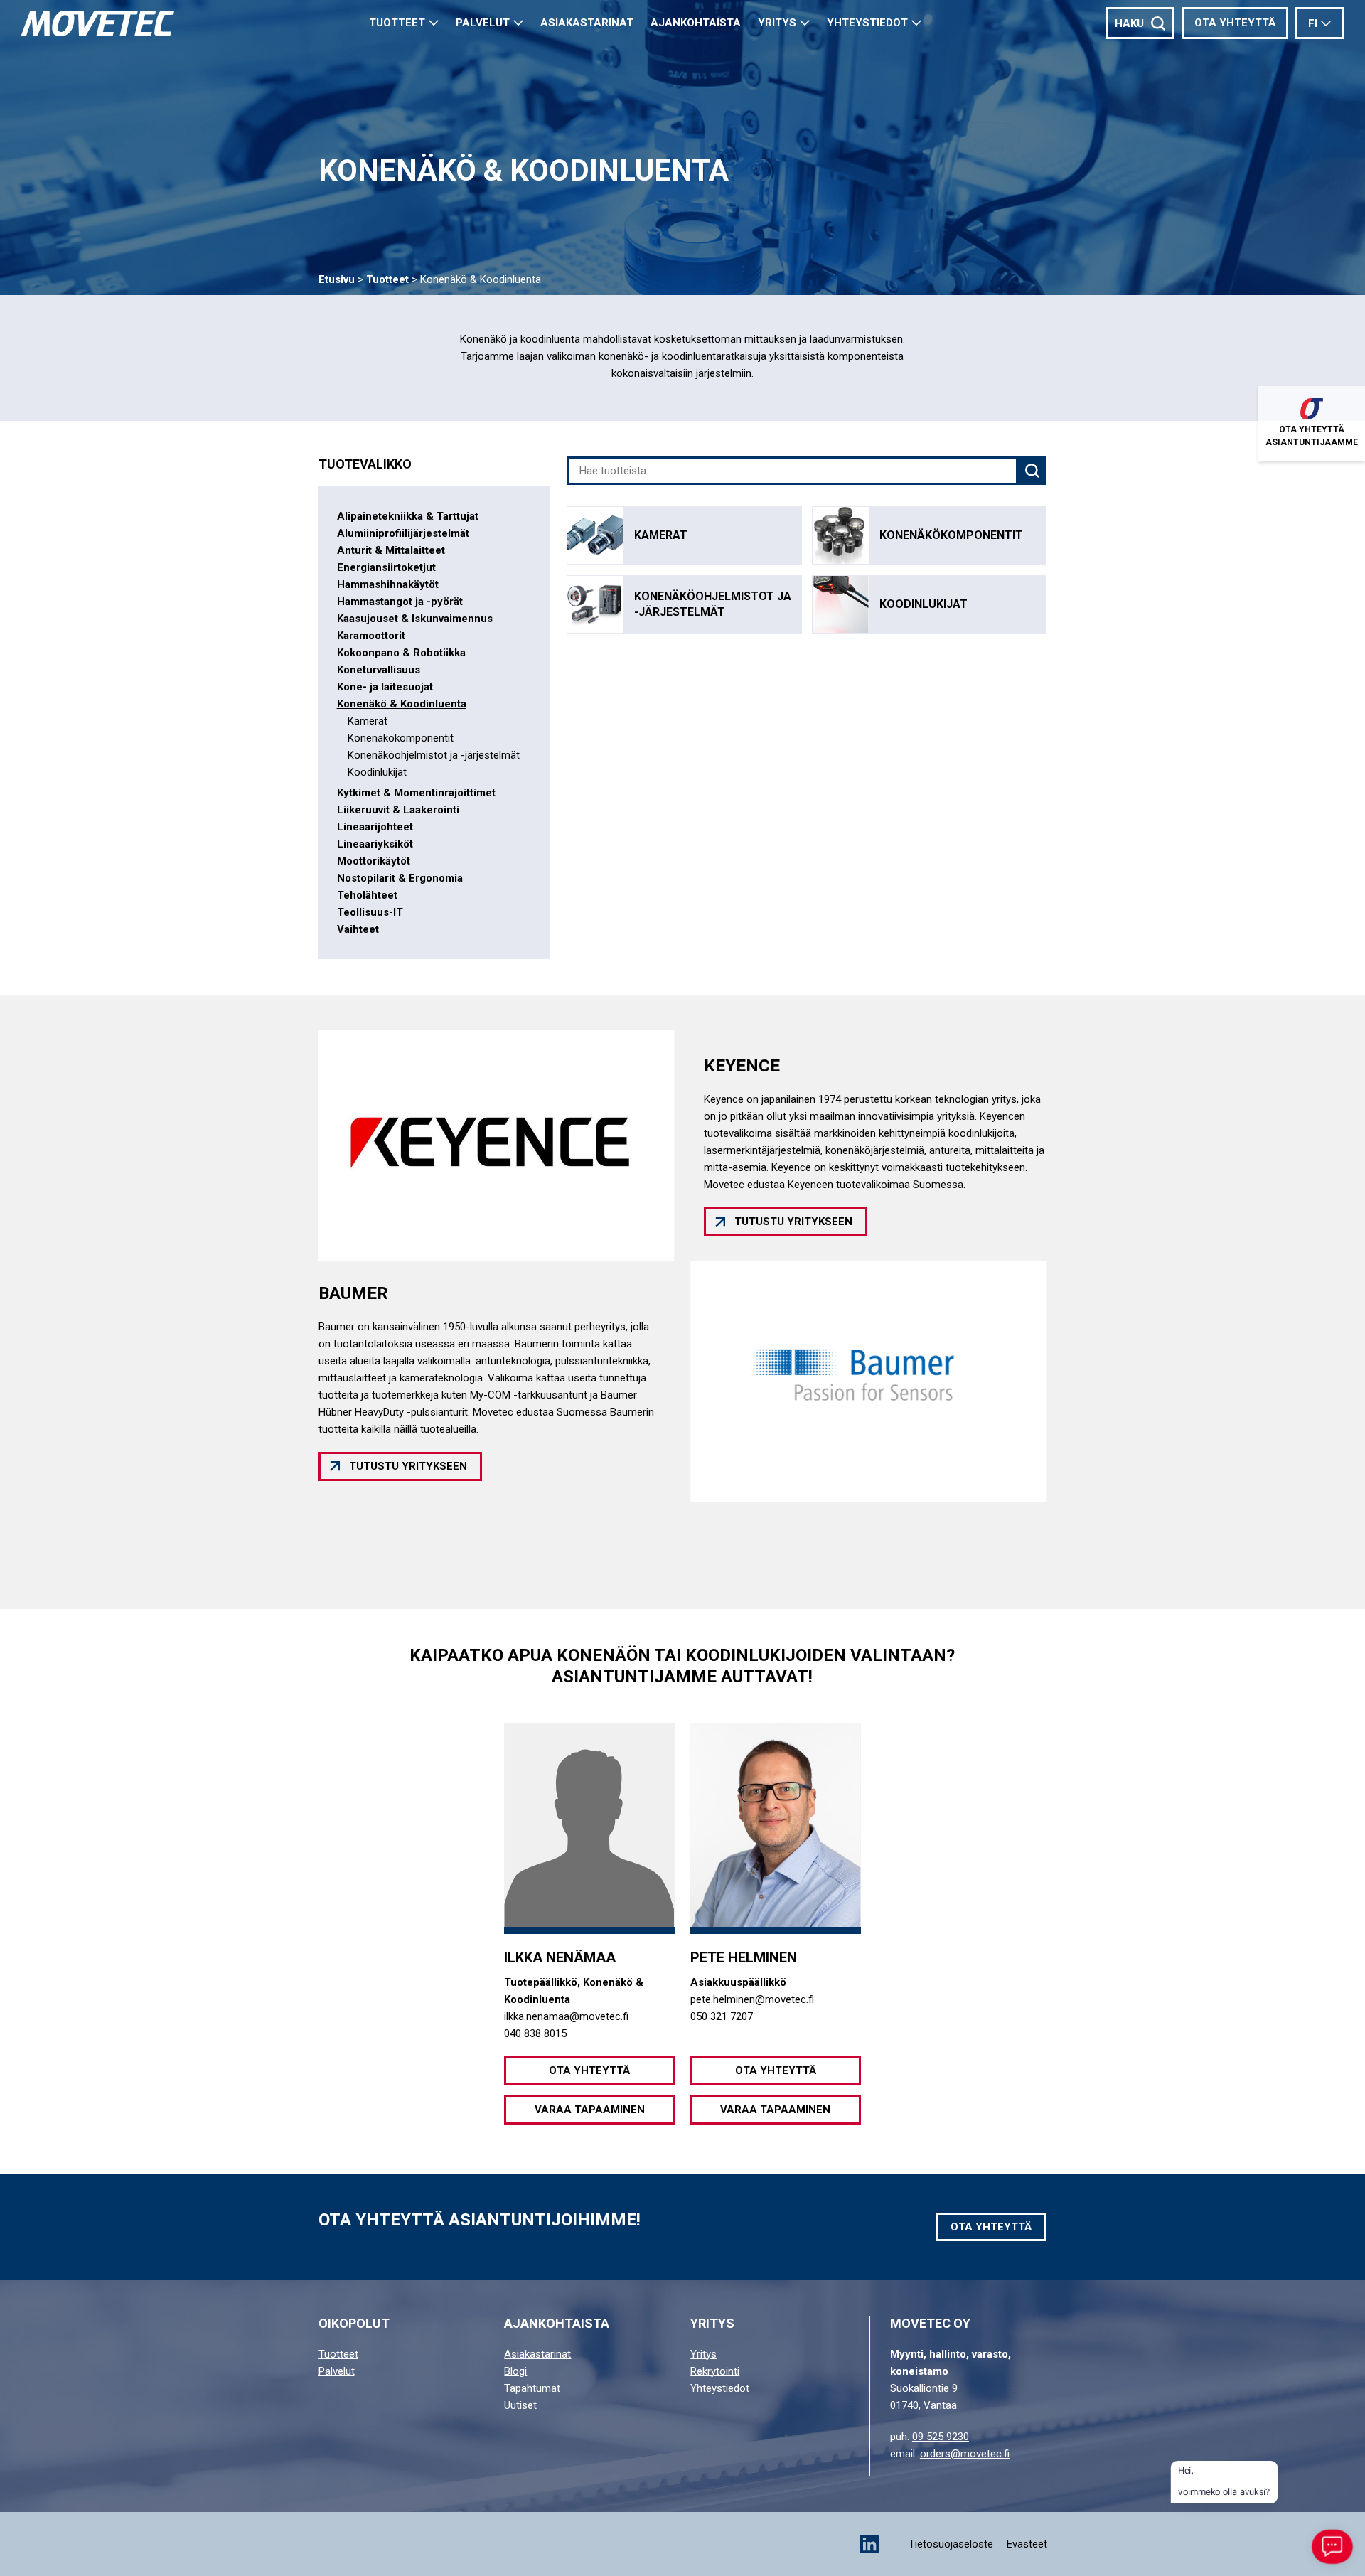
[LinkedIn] (869, 2544)
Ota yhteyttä (1235, 23)
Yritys (777, 23)
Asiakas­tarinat (587, 23)
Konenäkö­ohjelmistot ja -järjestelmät (434, 755)
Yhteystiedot (867, 23)
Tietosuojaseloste (951, 2544)
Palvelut (483, 23)
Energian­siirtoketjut (386, 567)
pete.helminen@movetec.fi (752, 1999)
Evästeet (1027, 2544)
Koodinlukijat (377, 772)
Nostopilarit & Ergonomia (400, 878)
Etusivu (337, 279)
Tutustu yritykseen (793, 1222)
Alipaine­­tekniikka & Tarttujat (408, 516)
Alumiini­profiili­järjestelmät (403, 533)
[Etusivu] (98, 23)
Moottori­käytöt (374, 861)
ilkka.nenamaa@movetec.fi (566, 2016)
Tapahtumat (532, 2388)
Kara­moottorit (371, 636)
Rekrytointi (715, 2371)
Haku (1129, 23)
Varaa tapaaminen (590, 2110)
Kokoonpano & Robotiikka (401, 653)
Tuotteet (397, 23)
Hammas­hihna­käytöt (388, 584)
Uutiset (520, 2405)
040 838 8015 (535, 2033)
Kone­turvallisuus (379, 670)
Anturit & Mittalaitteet (391, 550)
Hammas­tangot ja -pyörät (400, 602)
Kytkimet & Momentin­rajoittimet (416, 793)
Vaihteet (358, 929)
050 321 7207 (722, 2016)
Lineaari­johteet (375, 827)
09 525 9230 (941, 2437)
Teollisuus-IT (370, 912)
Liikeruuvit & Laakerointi (398, 810)
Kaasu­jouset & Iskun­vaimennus (415, 619)
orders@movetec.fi (965, 2454)
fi (1313, 23)
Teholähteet (367, 895)
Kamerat (368, 721)
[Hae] (1032, 471)
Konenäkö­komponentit (401, 738)
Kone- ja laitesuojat (385, 687)
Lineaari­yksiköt (375, 844)
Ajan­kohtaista (696, 23)
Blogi (515, 2371)
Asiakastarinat (537, 2354)
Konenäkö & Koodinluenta (402, 704)
